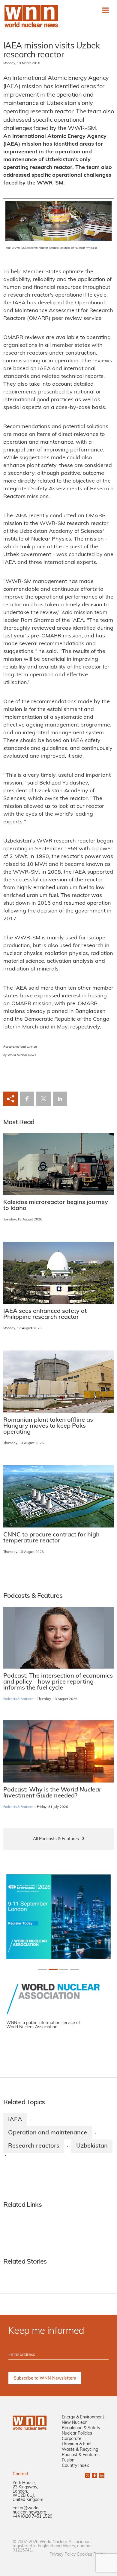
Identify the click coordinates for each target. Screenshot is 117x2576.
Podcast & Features (81, 2455)
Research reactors (34, 2146)
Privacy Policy (63, 2555)
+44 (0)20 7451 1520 (32, 2517)
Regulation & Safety (81, 2428)
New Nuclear (74, 2423)
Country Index (75, 2466)
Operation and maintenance (48, 2133)
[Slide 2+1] (64, 1969)
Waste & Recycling (80, 2450)
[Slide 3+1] (75, 1969)
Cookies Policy (91, 2555)
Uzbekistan (92, 2146)
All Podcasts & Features (56, 1839)
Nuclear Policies (77, 2434)
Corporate (72, 2439)
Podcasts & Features (18, 1699)
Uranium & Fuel (76, 2444)
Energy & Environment (83, 2417)
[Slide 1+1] (53, 1969)
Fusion (68, 2460)
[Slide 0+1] (42, 1969)
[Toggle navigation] (105, 10)
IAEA (15, 2120)
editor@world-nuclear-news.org (29, 2510)
